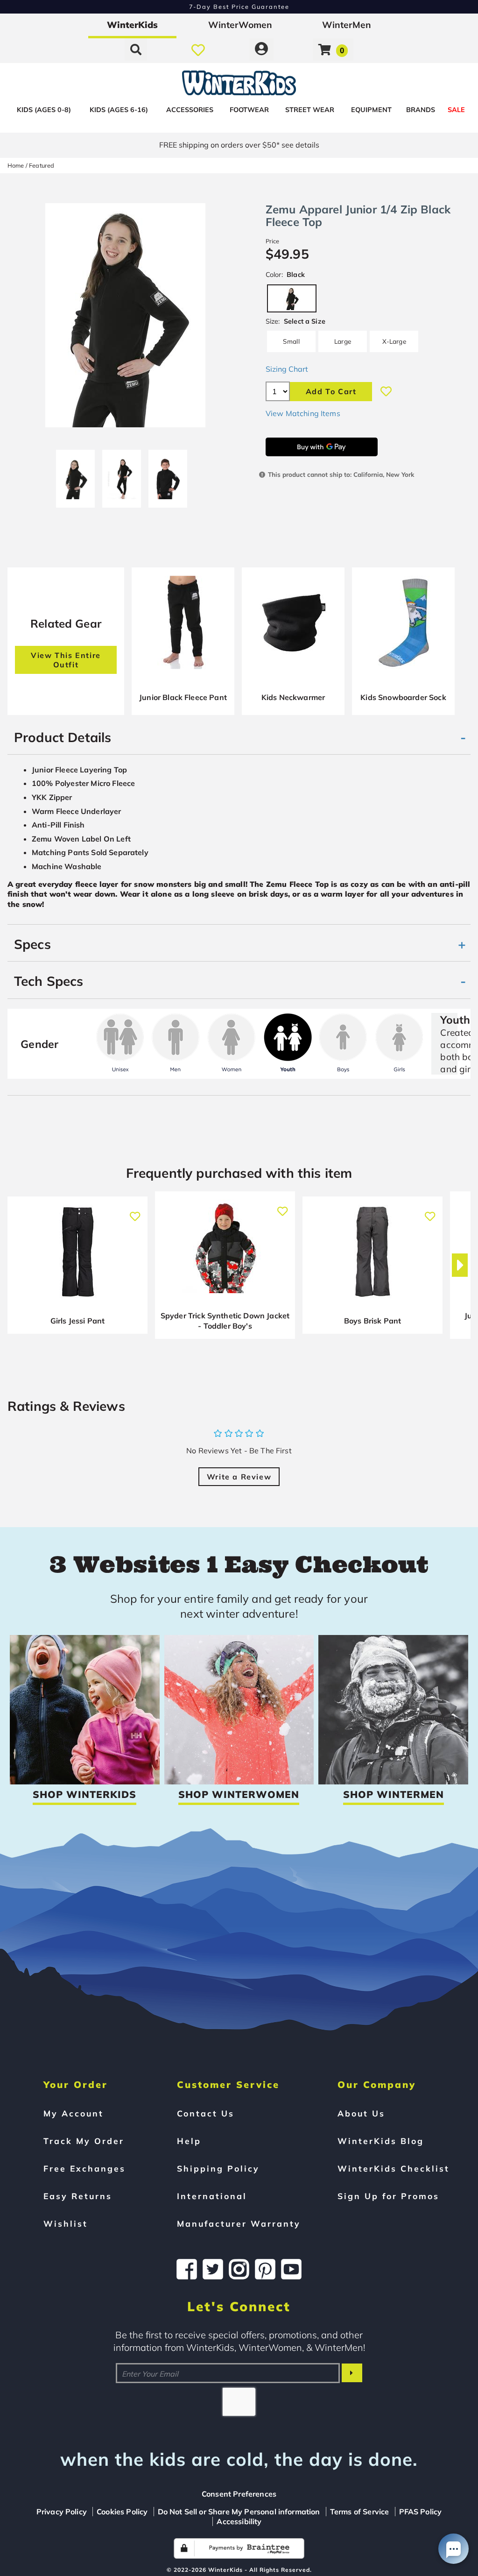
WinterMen (347, 25)
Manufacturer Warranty (239, 2223)
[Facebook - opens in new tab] (187, 2269)
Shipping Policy (218, 2168)
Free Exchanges (84, 2168)
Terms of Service (360, 2512)
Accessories (190, 110)
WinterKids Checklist (394, 2168)
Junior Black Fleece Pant (183, 697)
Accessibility (239, 2521)
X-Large (394, 341)
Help (189, 2141)
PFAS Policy (421, 2512)
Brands (421, 110)
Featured (42, 165)
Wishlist (66, 2223)
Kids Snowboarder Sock (403, 697)
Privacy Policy (62, 2512)
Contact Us (206, 2113)
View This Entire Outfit (66, 660)
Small (291, 341)
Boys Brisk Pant (373, 1321)
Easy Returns (78, 2196)
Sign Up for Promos (388, 2196)
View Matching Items (303, 413)
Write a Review (239, 1477)
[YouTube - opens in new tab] (291, 2269)
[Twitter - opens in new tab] (213, 2269)
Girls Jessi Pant (78, 1321)
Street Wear (310, 110)
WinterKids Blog (381, 2141)
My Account (74, 2113)
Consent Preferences (239, 2494)
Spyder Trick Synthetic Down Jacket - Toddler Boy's (225, 1321)
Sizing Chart (287, 369)
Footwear (249, 110)
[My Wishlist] (198, 50)
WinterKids (132, 25)
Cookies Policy (122, 2512)
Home (16, 165)
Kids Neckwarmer (293, 697)
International (212, 2196)
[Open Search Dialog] (136, 50)
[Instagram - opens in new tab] (239, 2269)
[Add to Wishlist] (386, 391)
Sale (456, 110)
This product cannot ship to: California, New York (341, 474)
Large (343, 341)
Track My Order (84, 2141)
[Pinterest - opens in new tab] (265, 2269)
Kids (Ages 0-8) (44, 110)
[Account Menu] (261, 50)
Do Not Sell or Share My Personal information (239, 2512)
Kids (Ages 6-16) (119, 110)
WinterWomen (240, 25)
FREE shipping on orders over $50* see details (239, 145)
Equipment (371, 110)
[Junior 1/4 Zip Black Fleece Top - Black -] (168, 475)
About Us (361, 2113)
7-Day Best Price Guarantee (239, 7)
